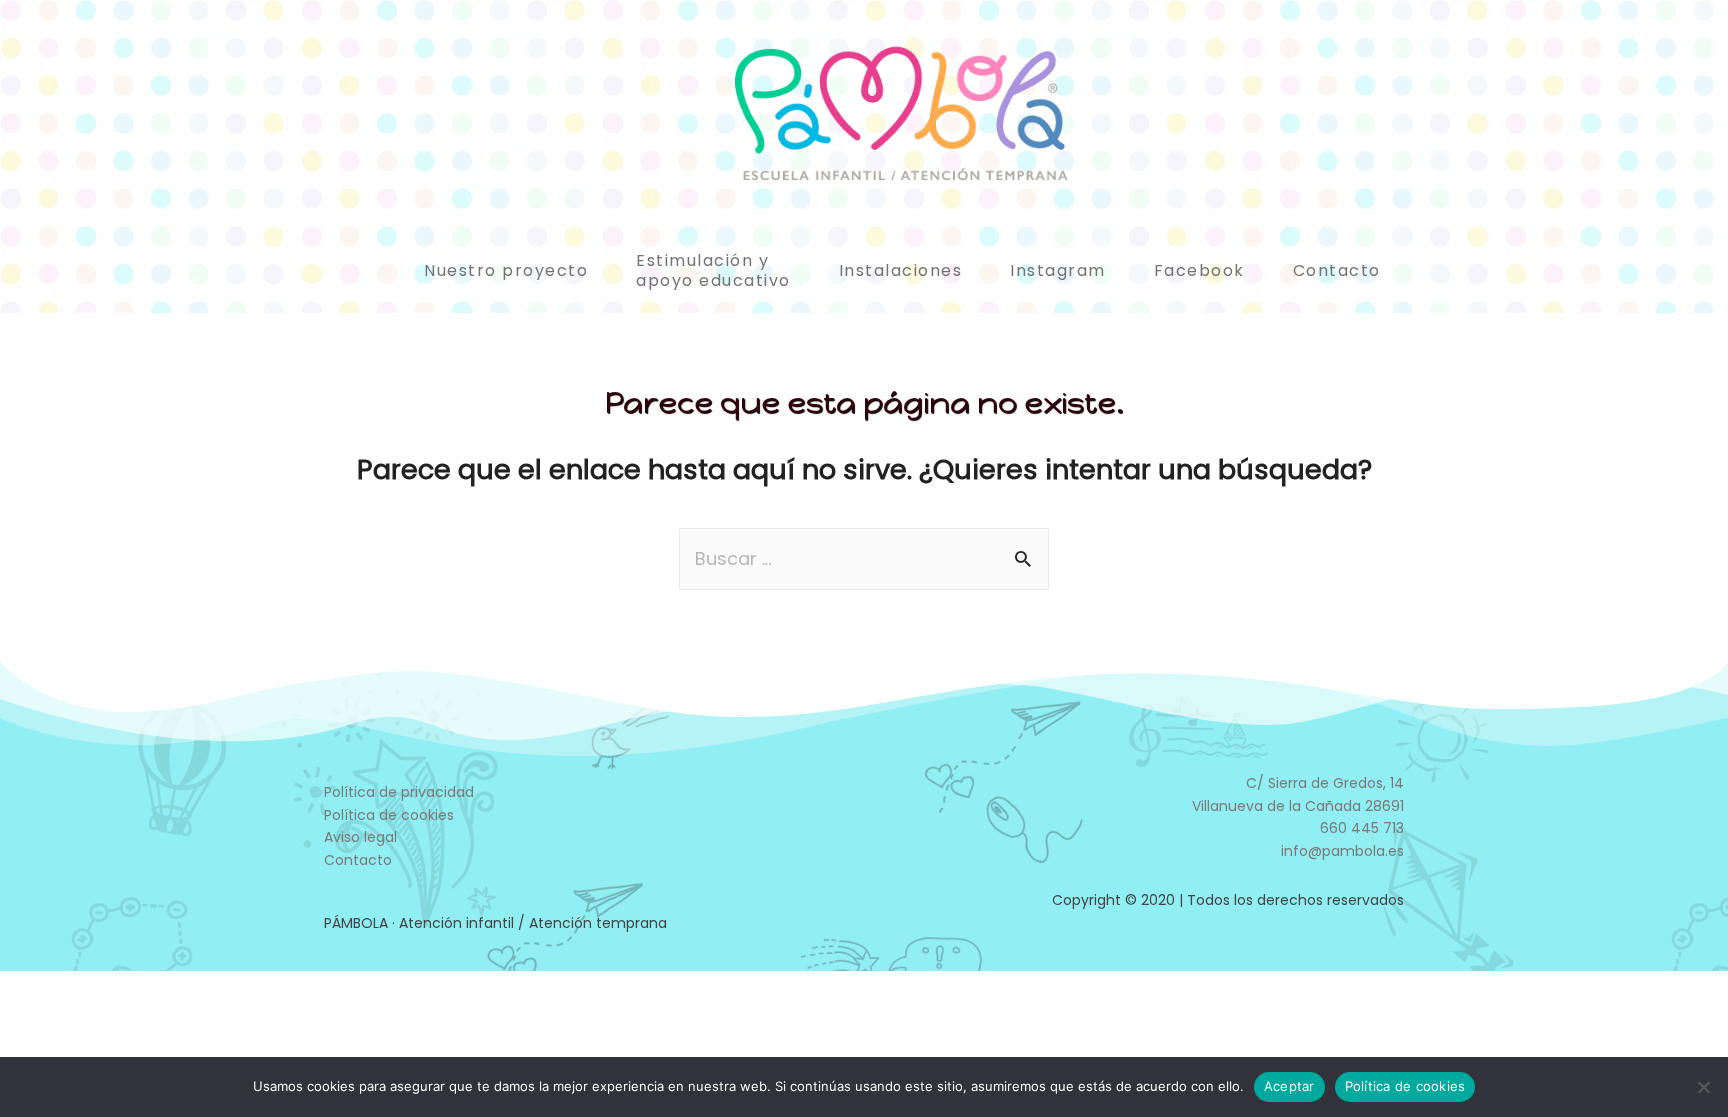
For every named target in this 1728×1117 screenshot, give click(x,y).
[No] (1703, 1087)
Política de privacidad (399, 792)
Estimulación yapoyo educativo (713, 270)
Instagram (1058, 270)
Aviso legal (360, 837)
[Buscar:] (864, 558)
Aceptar (1289, 1086)
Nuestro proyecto (506, 270)
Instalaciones (901, 270)
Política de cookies (389, 815)
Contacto (1337, 270)
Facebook (1199, 270)
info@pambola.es (1342, 851)
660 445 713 (1362, 828)
